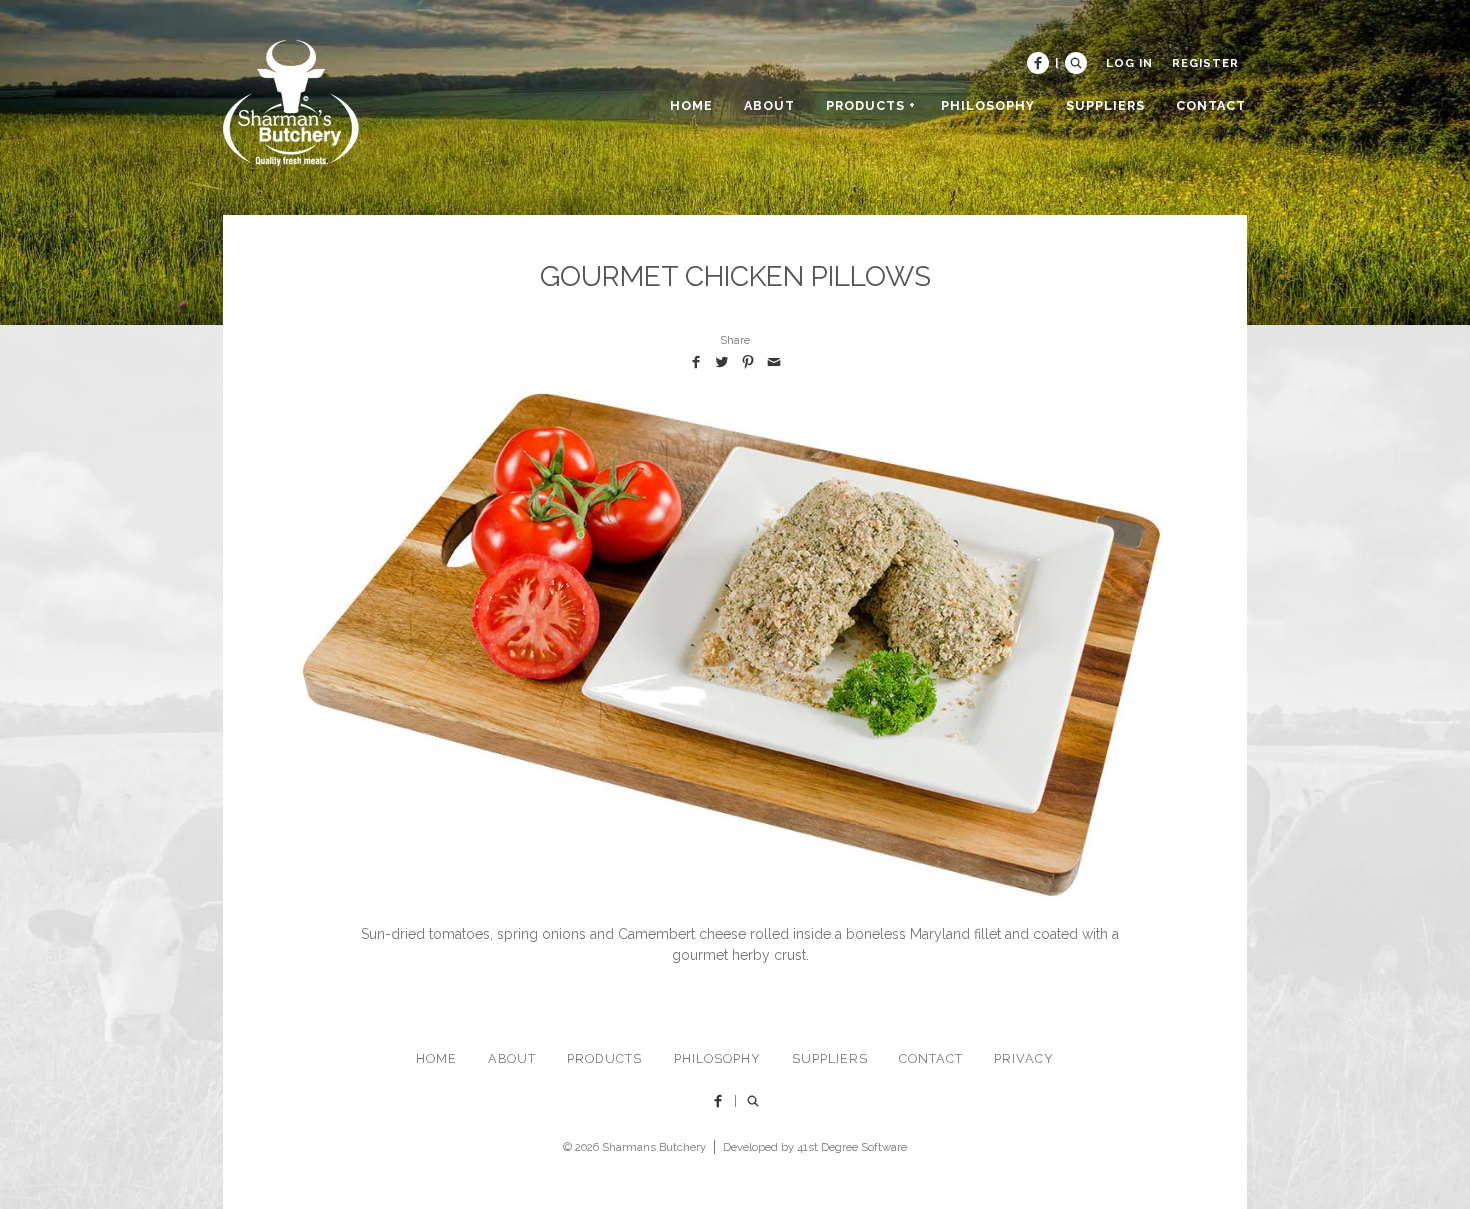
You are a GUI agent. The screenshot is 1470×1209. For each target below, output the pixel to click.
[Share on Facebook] (696, 362)
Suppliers (830, 1058)
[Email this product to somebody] (774, 362)
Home (436, 1058)
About (512, 1058)
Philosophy (717, 1058)
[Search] (1076, 63)
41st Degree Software (852, 1147)
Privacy (1024, 1058)
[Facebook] (1038, 63)
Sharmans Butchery (654, 1147)
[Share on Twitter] (722, 362)
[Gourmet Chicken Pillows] (735, 643)
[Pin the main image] (748, 362)
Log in (1129, 63)
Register (1205, 63)
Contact (931, 1058)
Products (604, 1058)
